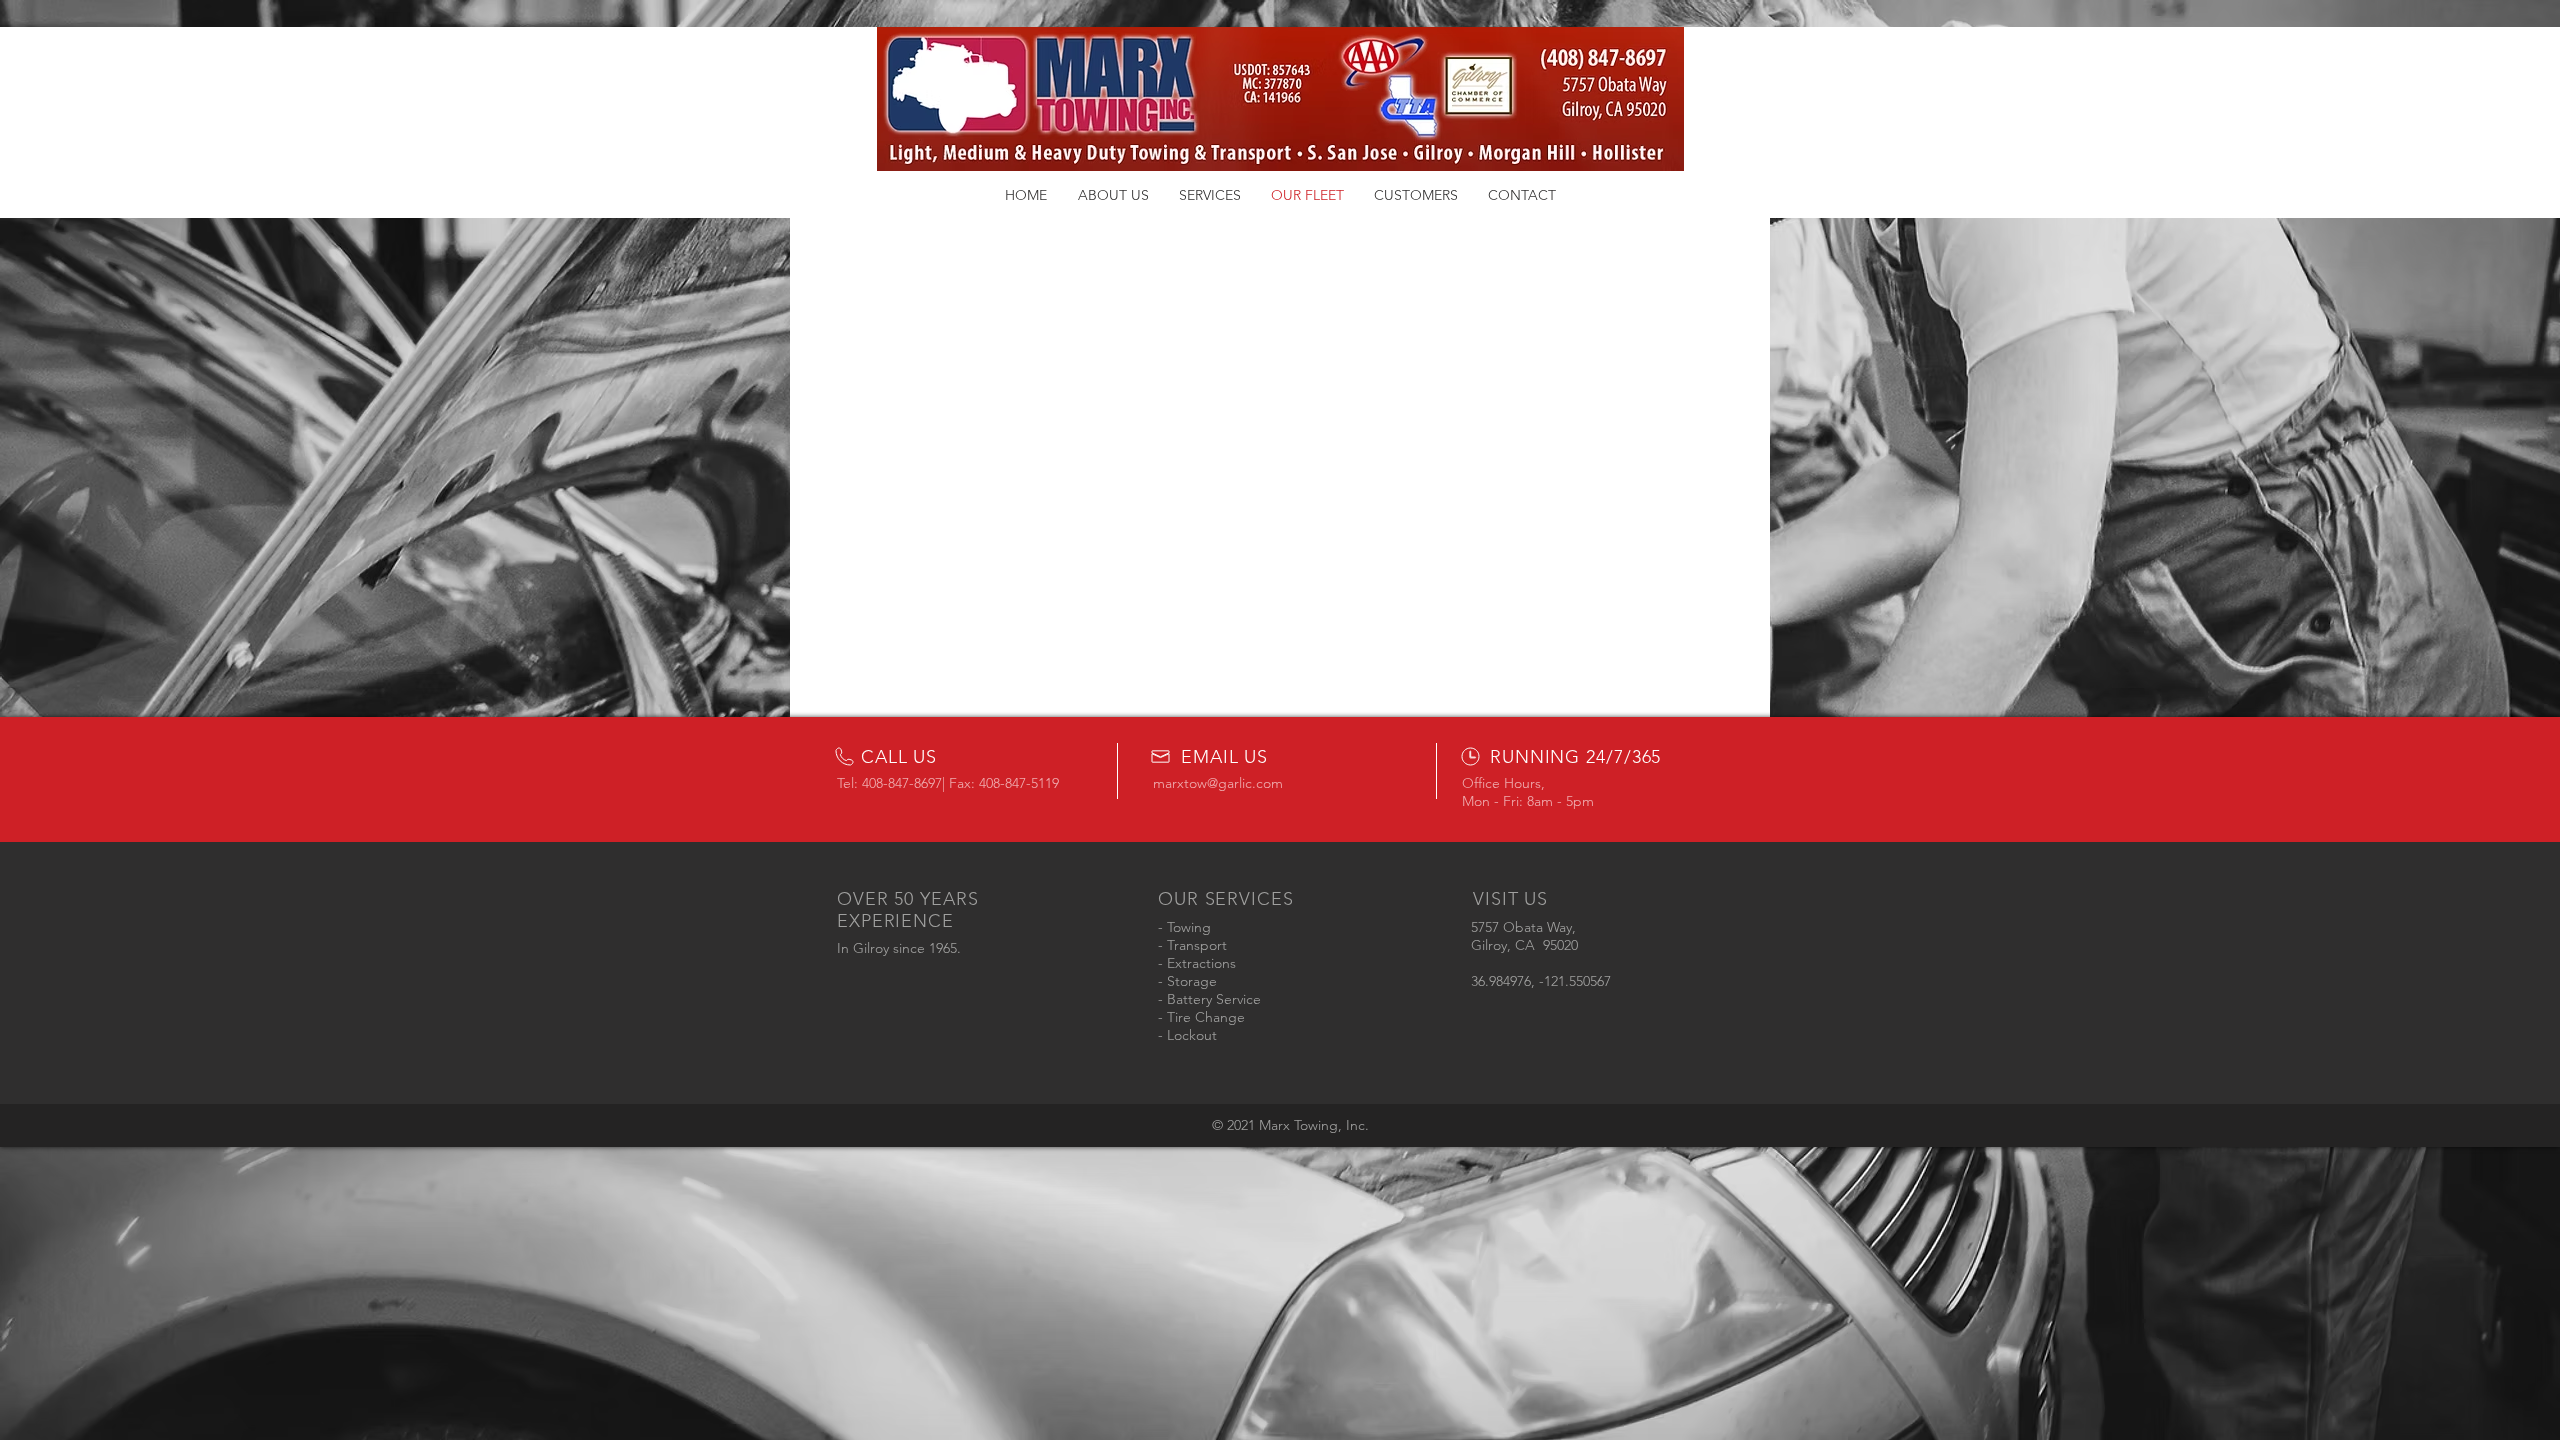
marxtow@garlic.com (1218, 783)
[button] (1113, 195)
